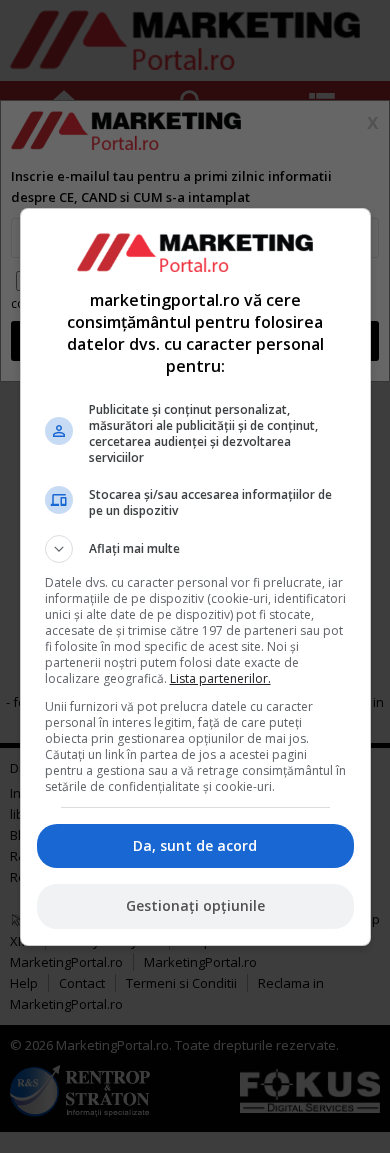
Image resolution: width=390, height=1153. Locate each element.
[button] (195, 549)
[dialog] (195, 577)
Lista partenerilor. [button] (220, 678)
